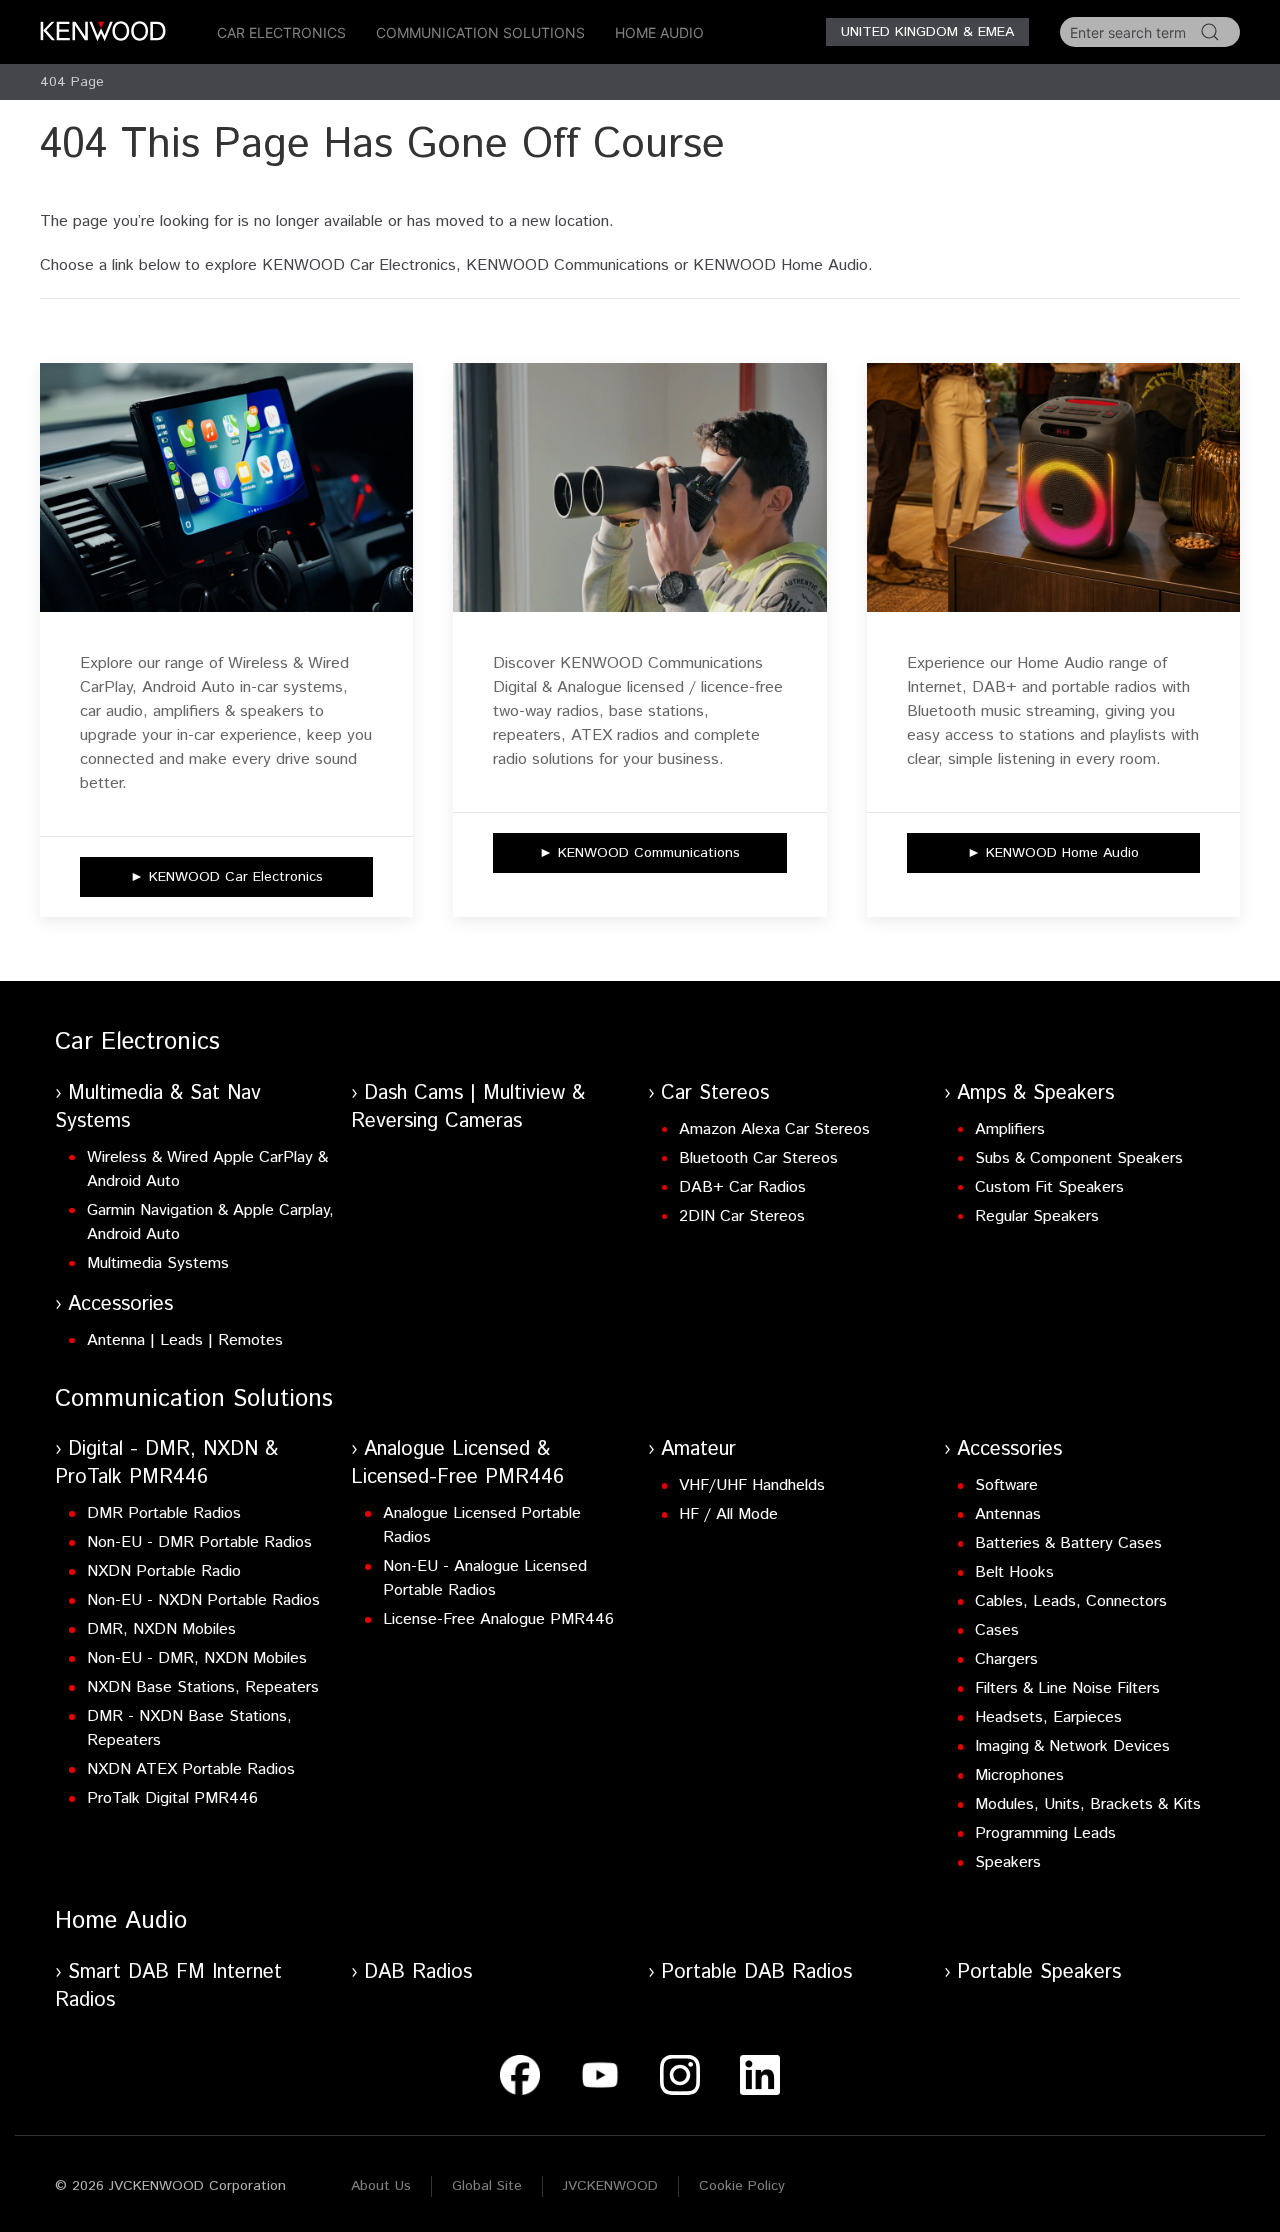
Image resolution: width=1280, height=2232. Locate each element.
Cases (997, 1630)
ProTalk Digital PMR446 (172, 1798)
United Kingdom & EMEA (927, 32)
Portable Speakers (1039, 1972)
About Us (381, 2186)
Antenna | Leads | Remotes (185, 1340)
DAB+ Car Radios (742, 1187)
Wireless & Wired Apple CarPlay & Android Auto (207, 1169)
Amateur (698, 1449)
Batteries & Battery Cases (1068, 1543)
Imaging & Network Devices (1072, 1746)
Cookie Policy (742, 2186)
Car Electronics (281, 32)
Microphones (1019, 1775)
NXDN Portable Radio (164, 1571)
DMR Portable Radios (164, 1513)
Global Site (487, 2186)
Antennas (1008, 1514)
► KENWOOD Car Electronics (226, 877)
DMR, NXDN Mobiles (161, 1629)
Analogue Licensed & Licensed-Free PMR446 (457, 1463)
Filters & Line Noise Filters (1067, 1688)
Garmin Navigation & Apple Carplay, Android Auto (210, 1222)
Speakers (1008, 1862)
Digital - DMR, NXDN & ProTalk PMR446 (166, 1463)
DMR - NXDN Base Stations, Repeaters (189, 1728)
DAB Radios (418, 1972)
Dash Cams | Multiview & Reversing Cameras (468, 1107)
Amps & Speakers (1035, 1093)
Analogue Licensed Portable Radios (482, 1525)
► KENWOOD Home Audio (1053, 853)
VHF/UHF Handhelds (752, 1485)
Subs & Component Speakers (1079, 1158)
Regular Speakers (1037, 1216)
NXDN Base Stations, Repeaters (203, 1687)
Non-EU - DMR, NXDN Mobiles (197, 1658)
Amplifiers (1010, 1129)
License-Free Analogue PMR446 (498, 1619)
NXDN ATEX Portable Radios (191, 1769)
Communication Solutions (480, 32)
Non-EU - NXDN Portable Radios (203, 1600)
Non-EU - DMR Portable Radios (199, 1542)
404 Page (72, 82)
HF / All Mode (728, 1514)
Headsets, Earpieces (1048, 1717)
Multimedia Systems (158, 1263)
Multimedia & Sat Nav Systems (158, 1107)
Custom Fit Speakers (1049, 1187)
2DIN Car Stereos (742, 1216)
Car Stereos (715, 1093)
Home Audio (659, 32)
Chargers (1006, 1659)
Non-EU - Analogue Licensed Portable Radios (485, 1578)
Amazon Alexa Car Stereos (774, 1129)
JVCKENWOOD (610, 2186)
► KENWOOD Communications (639, 853)
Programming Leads (1045, 1833)
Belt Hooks (1014, 1572)
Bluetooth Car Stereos (758, 1158)
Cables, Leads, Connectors (1071, 1601)
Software (1006, 1485)
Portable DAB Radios (756, 1972)
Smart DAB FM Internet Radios (168, 1986)
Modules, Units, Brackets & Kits (1088, 1804)
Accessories (120, 1304)
